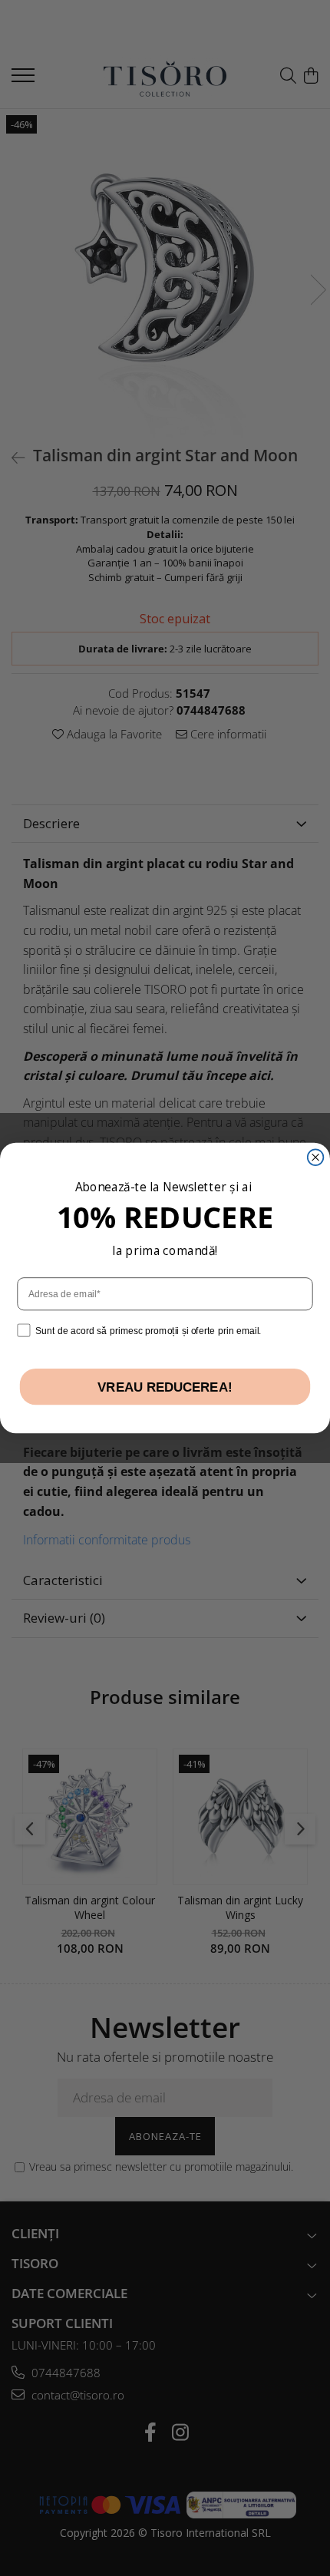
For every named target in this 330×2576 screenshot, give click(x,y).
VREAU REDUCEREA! (165, 1387)
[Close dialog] (316, 1157)
